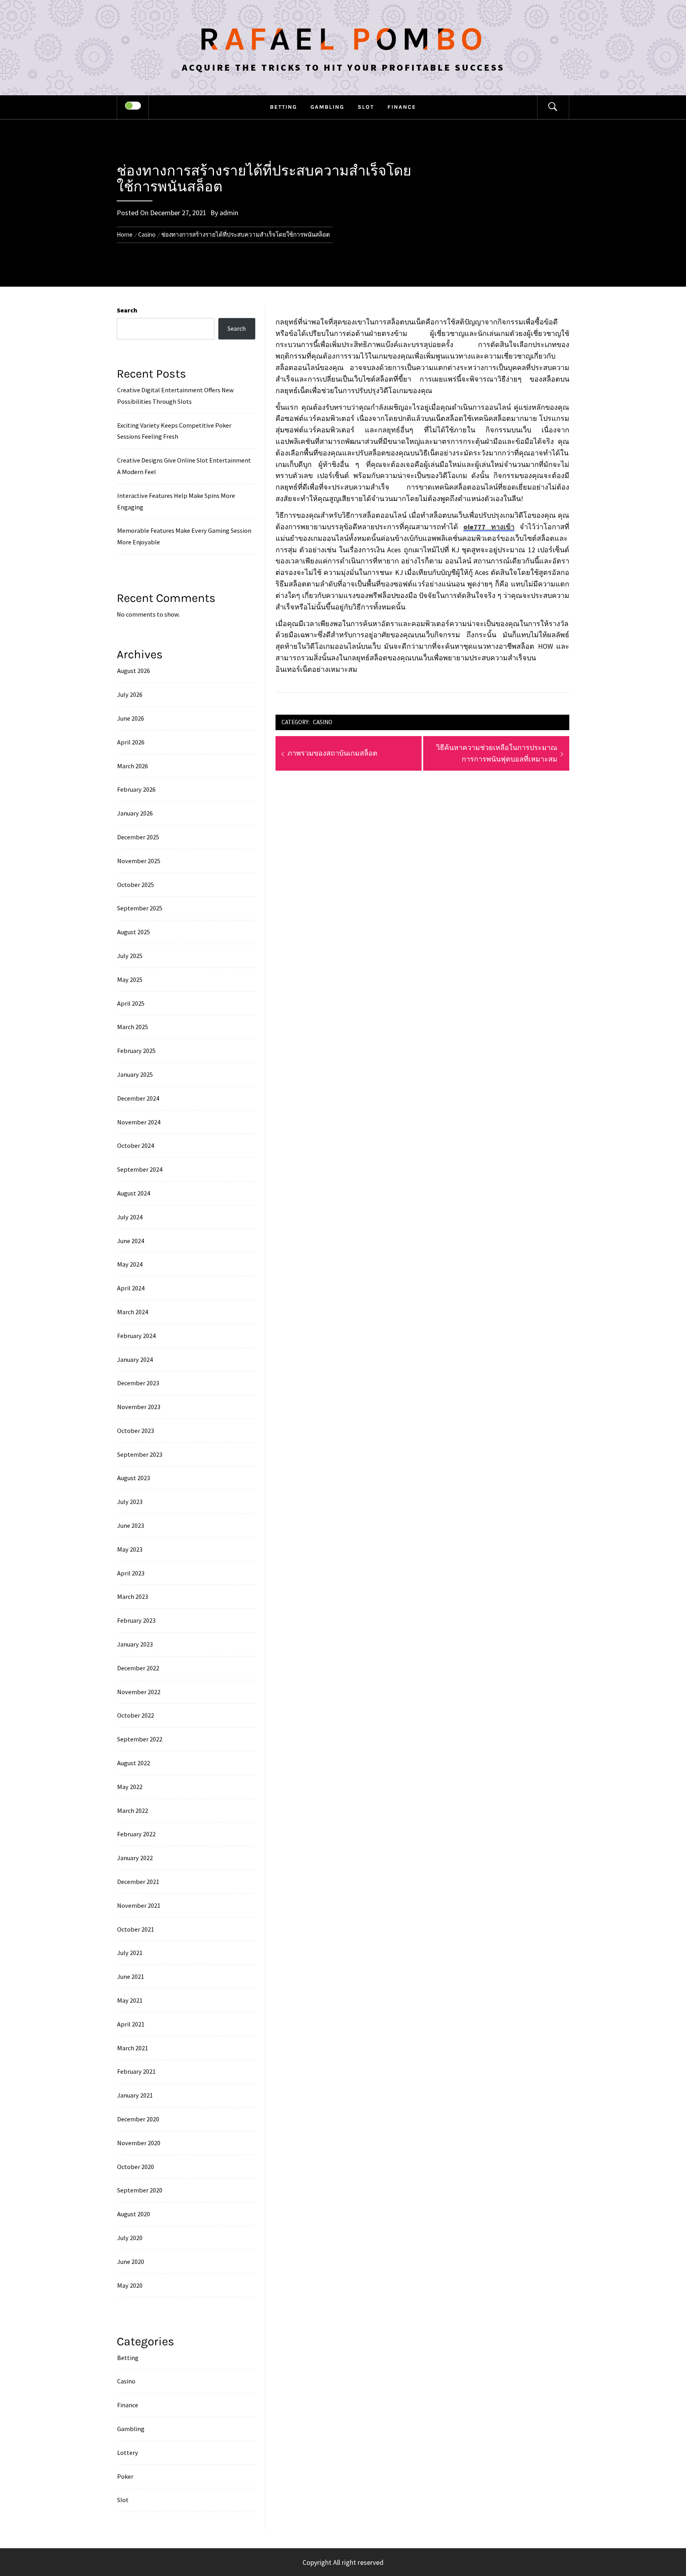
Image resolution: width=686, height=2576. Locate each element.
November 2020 (139, 2143)
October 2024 (136, 1145)
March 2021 (133, 2048)
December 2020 (138, 2119)
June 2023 (131, 1525)
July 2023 (130, 1502)
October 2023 (136, 1431)
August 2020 (134, 2214)
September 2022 (140, 1739)
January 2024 (135, 1359)
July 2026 (130, 694)
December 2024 (138, 1098)
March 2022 (133, 1811)
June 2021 (131, 1976)
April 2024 (131, 1288)
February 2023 (136, 1620)
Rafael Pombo (343, 39)
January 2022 (135, 1858)
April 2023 (131, 1573)
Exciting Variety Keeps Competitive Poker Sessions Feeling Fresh (174, 431)
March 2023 (133, 1597)
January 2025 (135, 1074)
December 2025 (138, 837)
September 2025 (140, 908)
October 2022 (136, 1715)
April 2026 (131, 742)
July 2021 (130, 1953)
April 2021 (131, 2024)
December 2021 (138, 1882)
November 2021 (139, 1905)
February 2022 (136, 1834)
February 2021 (136, 2071)
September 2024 (140, 1169)
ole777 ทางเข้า (489, 527)
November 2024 (139, 1122)
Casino (323, 722)
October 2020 (136, 2167)
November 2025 (139, 861)
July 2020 (130, 2238)
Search (127, 310)
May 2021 (130, 2000)
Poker (125, 2476)
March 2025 (133, 1027)
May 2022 (130, 1787)
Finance (402, 107)
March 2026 (133, 766)
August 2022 (134, 1763)
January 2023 (135, 1644)
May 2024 (130, 1264)
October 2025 (136, 885)
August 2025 (134, 932)
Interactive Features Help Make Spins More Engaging (176, 501)
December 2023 (138, 1383)
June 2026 (131, 718)
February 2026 (136, 789)
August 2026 (134, 671)
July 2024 (130, 1217)
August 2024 (134, 1193)
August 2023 (134, 1478)
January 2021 (135, 2095)
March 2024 (133, 1312)
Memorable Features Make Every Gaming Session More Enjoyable (184, 536)
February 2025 (136, 1051)
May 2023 (130, 1549)
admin (229, 213)
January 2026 (135, 813)
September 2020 (140, 2190)
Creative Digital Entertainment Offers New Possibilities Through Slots (175, 396)
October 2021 (136, 1929)
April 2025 (131, 1003)
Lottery (128, 2453)
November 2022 (139, 1692)
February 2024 (136, 1336)
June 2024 (131, 1241)
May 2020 (130, 2285)
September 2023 (140, 1454)
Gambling (327, 107)
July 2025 (130, 956)
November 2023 (139, 1407)
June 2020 (131, 2262)
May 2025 (130, 979)
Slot (366, 107)
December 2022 (138, 1668)
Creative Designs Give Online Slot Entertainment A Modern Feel (184, 466)
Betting (283, 107)
